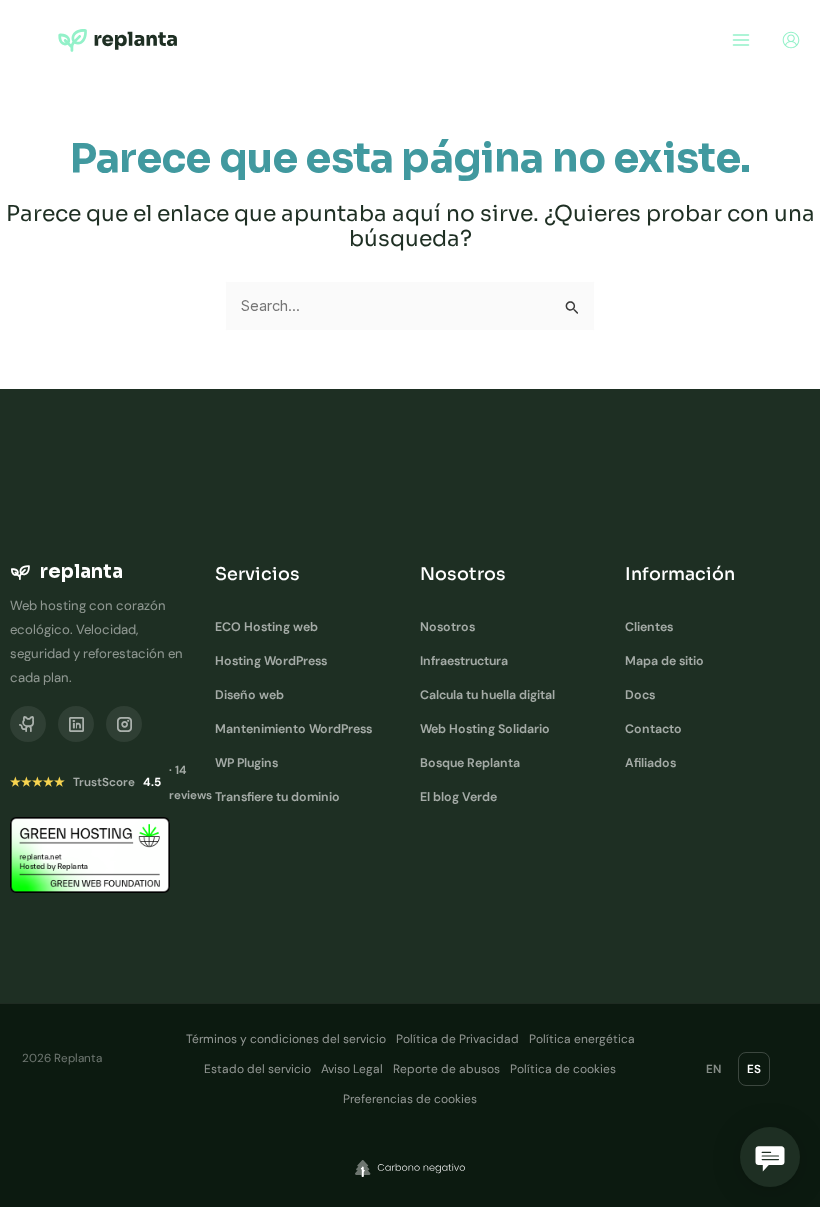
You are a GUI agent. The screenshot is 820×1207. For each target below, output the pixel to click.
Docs (640, 695)
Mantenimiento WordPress (293, 729)
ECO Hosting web (266, 627)
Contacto (653, 729)
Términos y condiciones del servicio (286, 1039)
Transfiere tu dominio (277, 797)
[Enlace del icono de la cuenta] (791, 40)
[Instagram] (124, 724)
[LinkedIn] (76, 724)
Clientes (649, 627)
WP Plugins (246, 763)
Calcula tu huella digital (487, 695)
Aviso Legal (352, 1069)
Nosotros (447, 627)
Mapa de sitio (664, 661)
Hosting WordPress (271, 661)
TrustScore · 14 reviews (111, 782)
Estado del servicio (257, 1069)
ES (754, 1069)
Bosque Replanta (470, 763)
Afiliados (650, 763)
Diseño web (249, 695)
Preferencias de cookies (410, 1099)
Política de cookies (563, 1069)
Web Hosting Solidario (485, 729)
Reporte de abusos (446, 1069)
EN (713, 1069)
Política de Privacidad (457, 1039)
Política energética (582, 1039)
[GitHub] (28, 724)
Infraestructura (464, 661)
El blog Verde (458, 797)
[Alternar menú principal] (741, 40)
